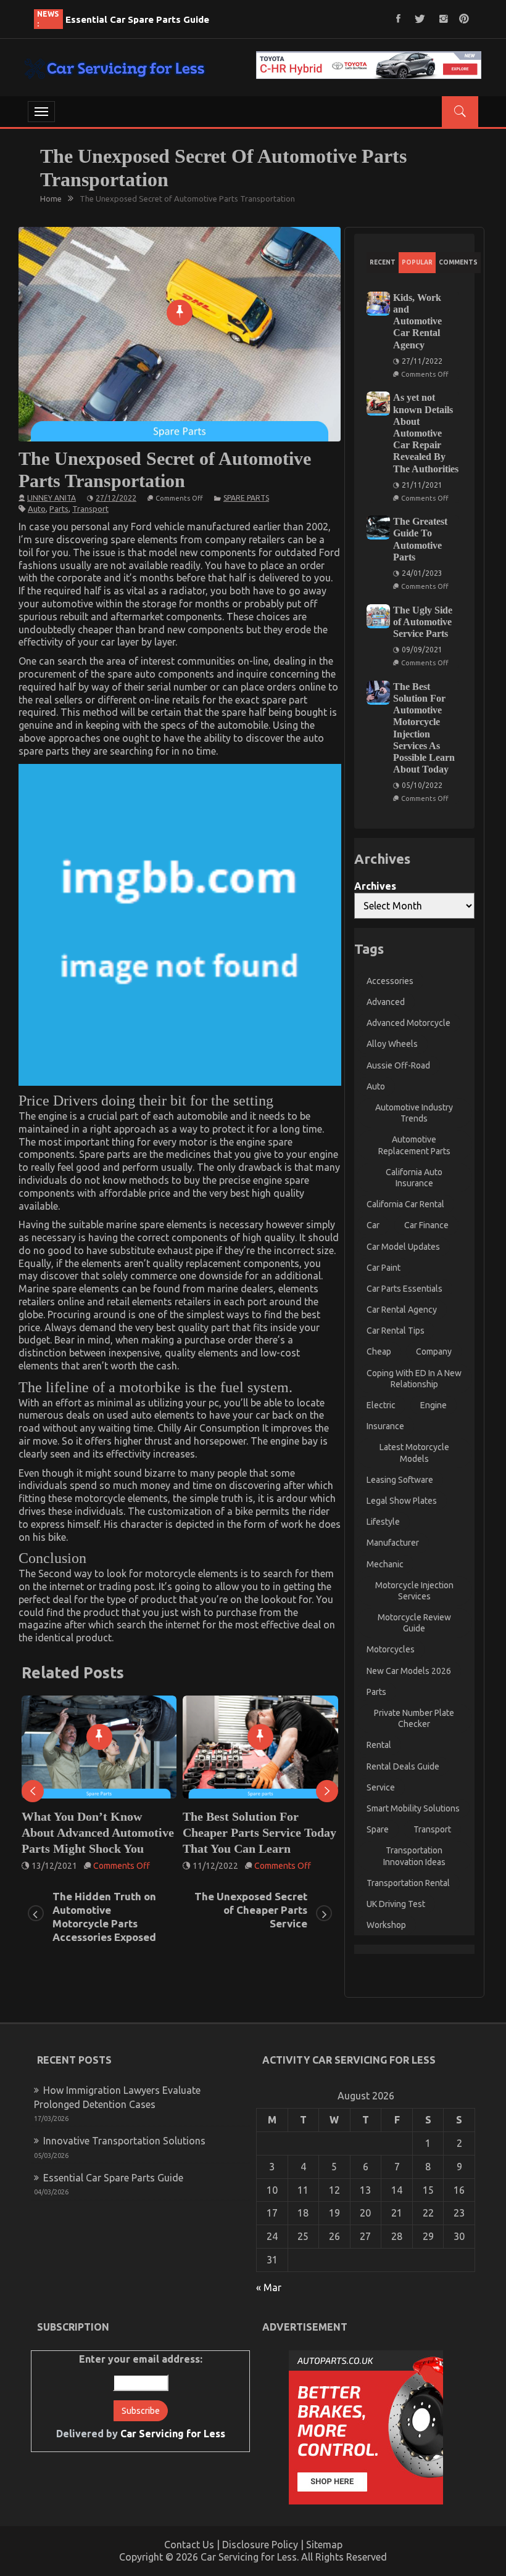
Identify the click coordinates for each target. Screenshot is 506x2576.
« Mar (269, 2287)
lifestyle (383, 1522)
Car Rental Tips (396, 1331)
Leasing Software (400, 1480)
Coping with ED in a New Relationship (414, 1379)
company (434, 1352)
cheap (379, 1352)
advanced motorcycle (409, 1023)
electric (381, 1405)
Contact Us (189, 2545)
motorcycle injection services (414, 1591)
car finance (426, 1225)
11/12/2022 (54, 1866)
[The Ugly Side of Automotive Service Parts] (379, 616)
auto (37, 509)
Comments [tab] (458, 262)
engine (433, 1405)
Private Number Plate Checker (414, 1718)
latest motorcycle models (414, 1453)
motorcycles (391, 1649)
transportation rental (408, 1883)
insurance (385, 1426)
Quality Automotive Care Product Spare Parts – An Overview (250, 1832)
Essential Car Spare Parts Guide (137, 19)
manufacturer (393, 1543)
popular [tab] (417, 262)
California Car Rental (405, 1204)
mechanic (385, 1564)
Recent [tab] (383, 262)
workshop (386, 1925)
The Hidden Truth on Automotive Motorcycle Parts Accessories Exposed (104, 1917)
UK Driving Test (396, 1904)
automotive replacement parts (414, 1145)
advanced (386, 1002)
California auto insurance (414, 1178)
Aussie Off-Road (398, 1065)
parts (59, 509)
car (373, 1225)
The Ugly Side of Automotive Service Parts (423, 622)
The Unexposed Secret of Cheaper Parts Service (251, 1910)
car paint (384, 1268)
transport (90, 509)
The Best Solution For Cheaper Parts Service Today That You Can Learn (98, 1832)
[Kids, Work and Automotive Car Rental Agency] (379, 304)
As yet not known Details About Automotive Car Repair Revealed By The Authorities (426, 433)
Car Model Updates (403, 1247)
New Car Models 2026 (409, 1671)
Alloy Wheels (392, 1044)
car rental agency (402, 1310)
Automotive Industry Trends (414, 1113)
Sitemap (324, 2545)
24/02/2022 (215, 1866)
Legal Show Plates (402, 1501)
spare (378, 1829)
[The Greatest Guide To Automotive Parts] (379, 527)
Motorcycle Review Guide (414, 1623)
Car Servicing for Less (173, 2434)
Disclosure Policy (260, 2545)
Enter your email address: (141, 2397)
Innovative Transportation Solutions (124, 2141)
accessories (390, 981)
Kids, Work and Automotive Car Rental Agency (417, 321)
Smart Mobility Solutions (413, 1808)
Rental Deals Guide (403, 1766)
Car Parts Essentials (404, 1289)
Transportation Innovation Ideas (414, 1856)
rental (379, 1745)
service (381, 1787)
